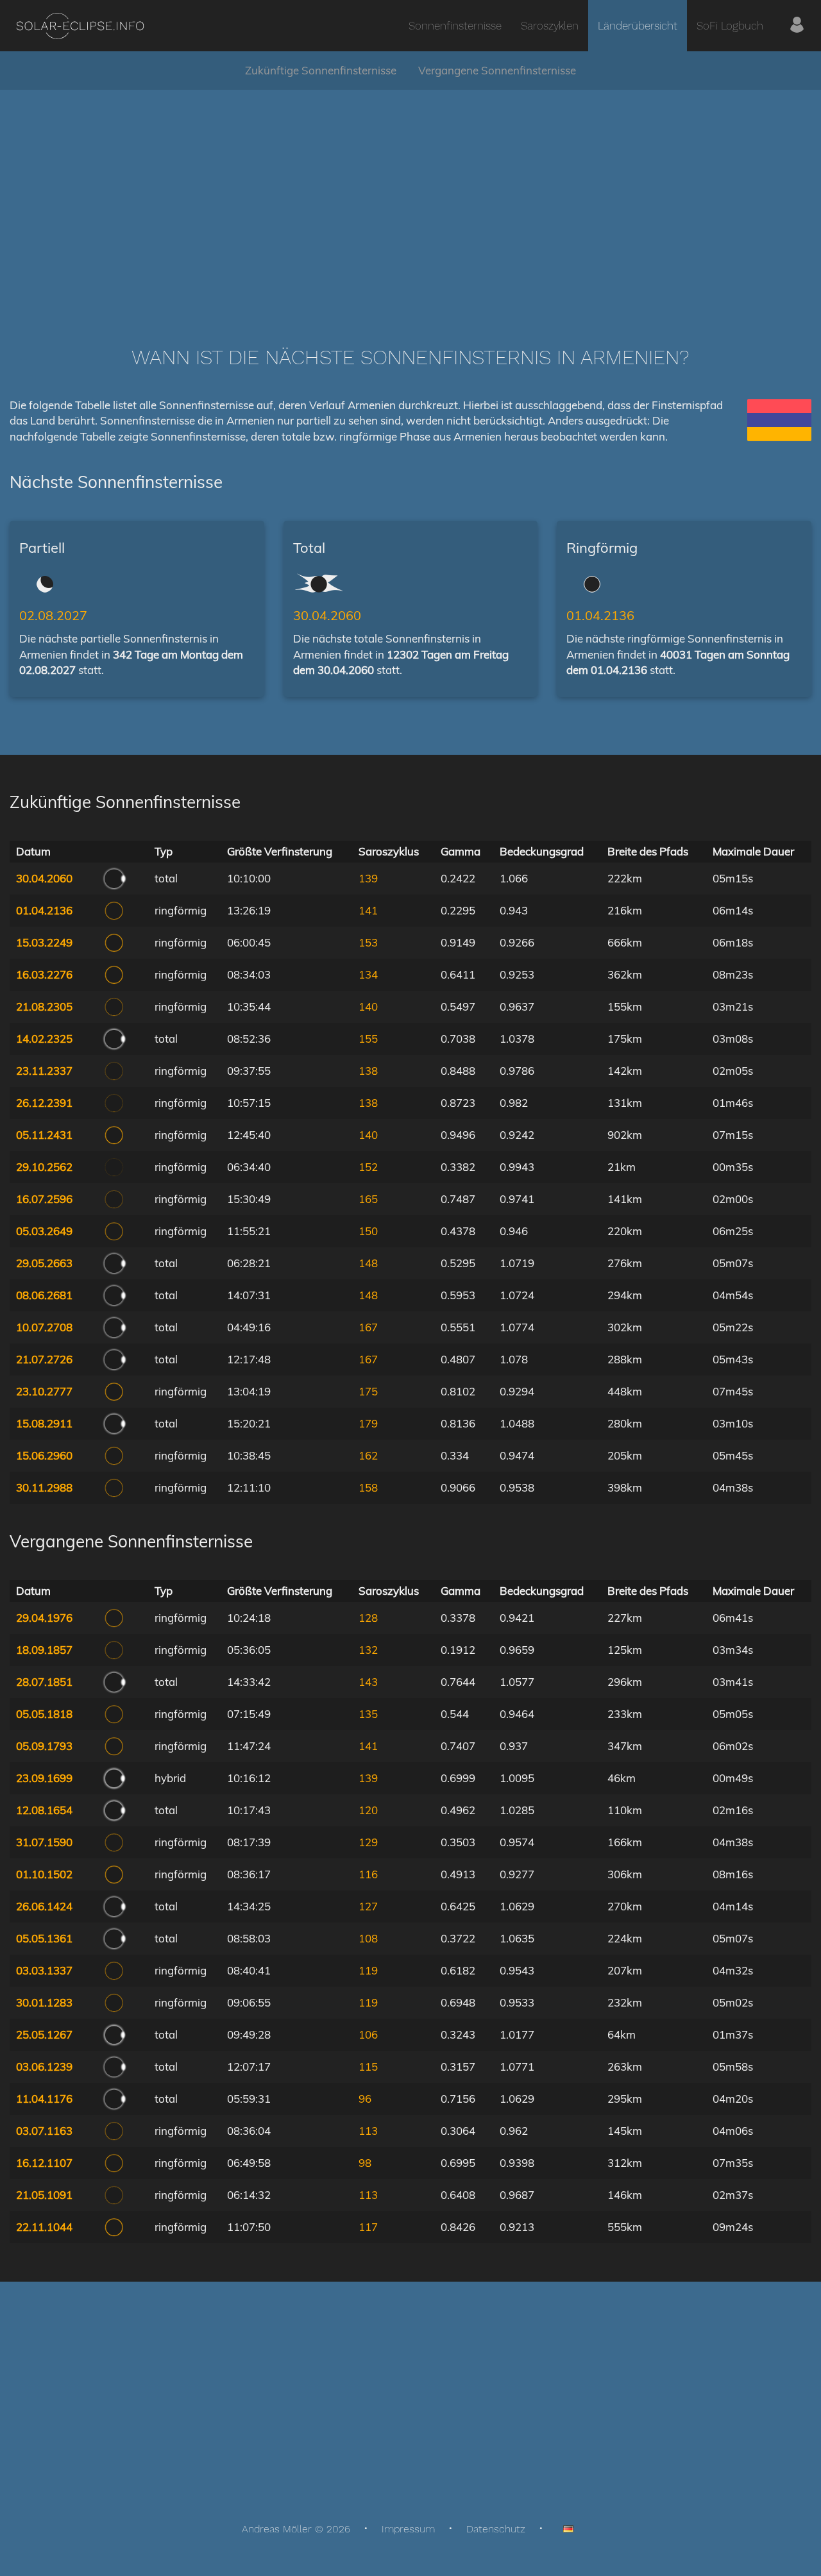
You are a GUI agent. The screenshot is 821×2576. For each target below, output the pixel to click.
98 (365, 2163)
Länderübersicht (638, 26)
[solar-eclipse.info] (80, 26)
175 (368, 1391)
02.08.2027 (53, 615)
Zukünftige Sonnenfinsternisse (321, 70)
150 (368, 1231)
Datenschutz (496, 2529)
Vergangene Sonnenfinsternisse (497, 70)
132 (368, 1650)
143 (368, 1682)
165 (368, 1199)
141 (368, 910)
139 (368, 878)
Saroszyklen (550, 26)
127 (368, 1906)
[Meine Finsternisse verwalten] (797, 26)
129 (368, 1842)
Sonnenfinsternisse (455, 26)
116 (368, 1874)
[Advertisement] (410, 199)
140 (368, 1006)
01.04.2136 (600, 615)
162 (368, 1455)
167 (368, 1327)
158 (368, 1487)
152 (368, 1167)
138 (368, 1071)
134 (368, 974)
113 (368, 2131)
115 (368, 2067)
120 (368, 1810)
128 (368, 1618)
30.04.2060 (327, 615)
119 (368, 1970)
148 (368, 1263)
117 (368, 2227)
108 (368, 1938)
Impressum (408, 2529)
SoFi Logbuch (730, 26)
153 (368, 942)
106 (368, 2034)
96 (365, 2099)
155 (368, 1039)
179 (368, 1423)
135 (368, 1714)
